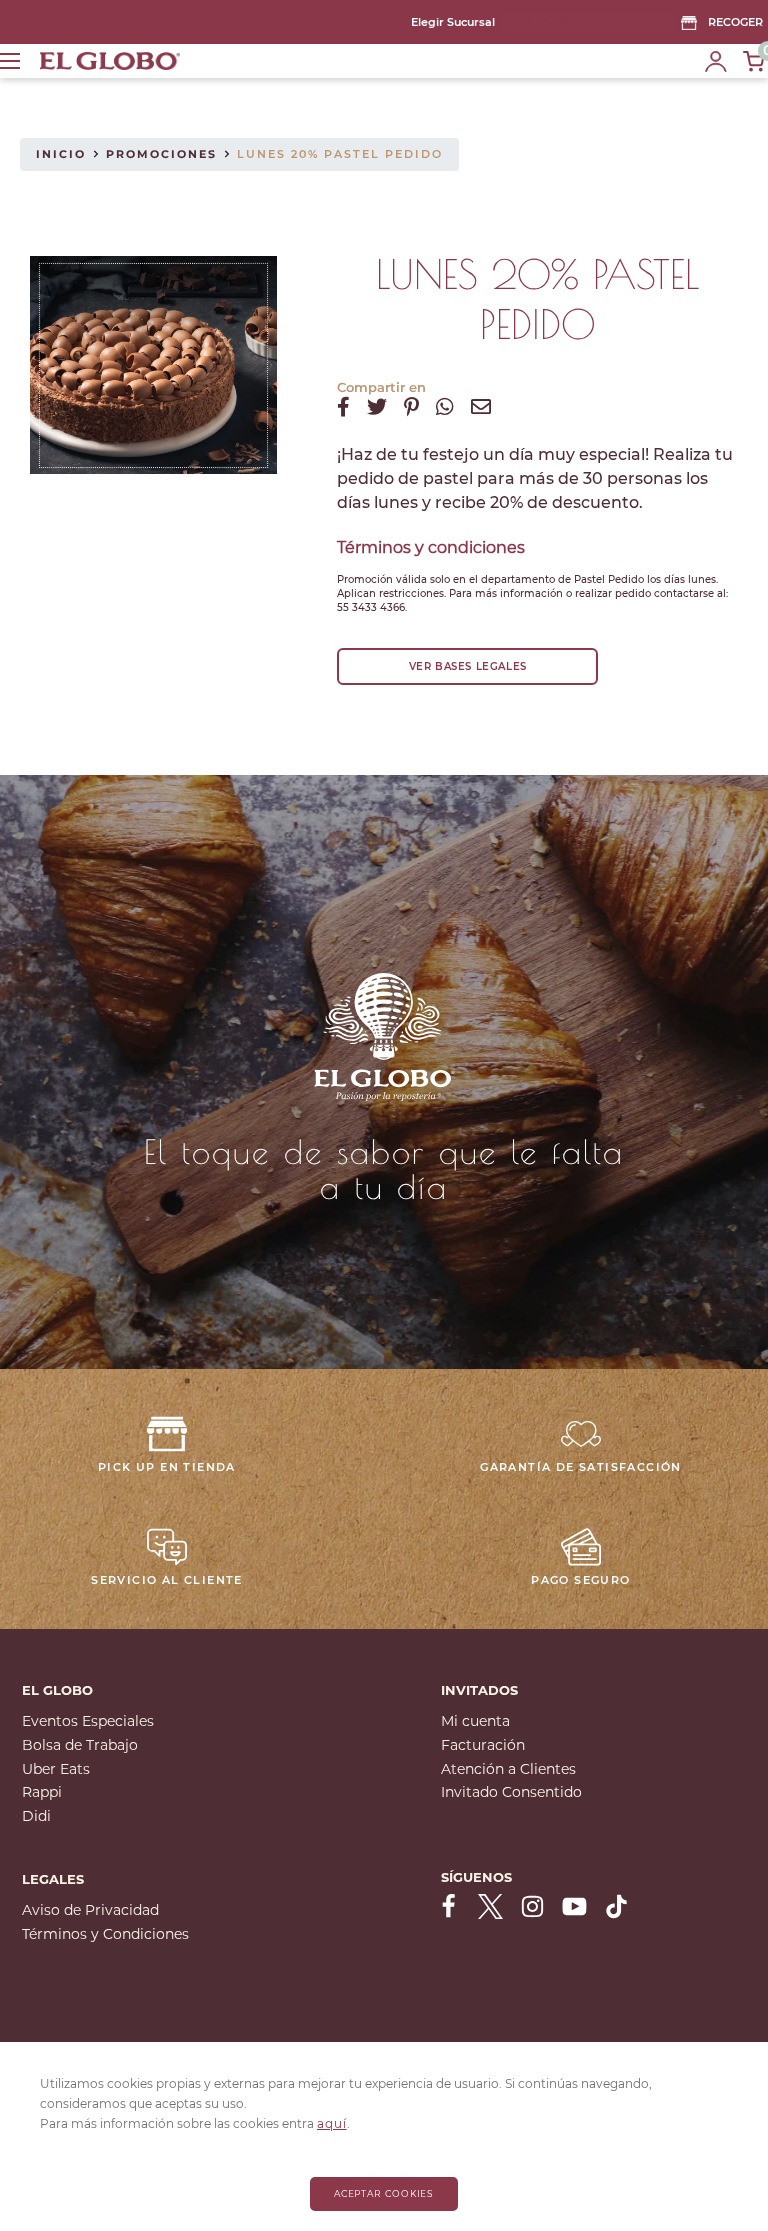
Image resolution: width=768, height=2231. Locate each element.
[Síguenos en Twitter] (490, 1906)
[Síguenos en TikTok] (616, 1906)
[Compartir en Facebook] (343, 407)
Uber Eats (56, 1769)
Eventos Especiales (88, 1721)
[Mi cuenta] (716, 61)
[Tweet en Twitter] (377, 407)
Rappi (42, 1792)
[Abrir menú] (10, 61)
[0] (754, 61)
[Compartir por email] (481, 407)
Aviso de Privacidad (90, 1910)
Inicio (61, 154)
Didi (36, 1816)
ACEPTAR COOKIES (384, 2193)
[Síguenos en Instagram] (532, 1906)
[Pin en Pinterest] (411, 407)
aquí (332, 2123)
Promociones (161, 154)
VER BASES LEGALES (468, 666)
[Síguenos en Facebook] (448, 1906)
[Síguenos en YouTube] (574, 1906)
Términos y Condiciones (105, 1934)
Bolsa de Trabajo (80, 1745)
